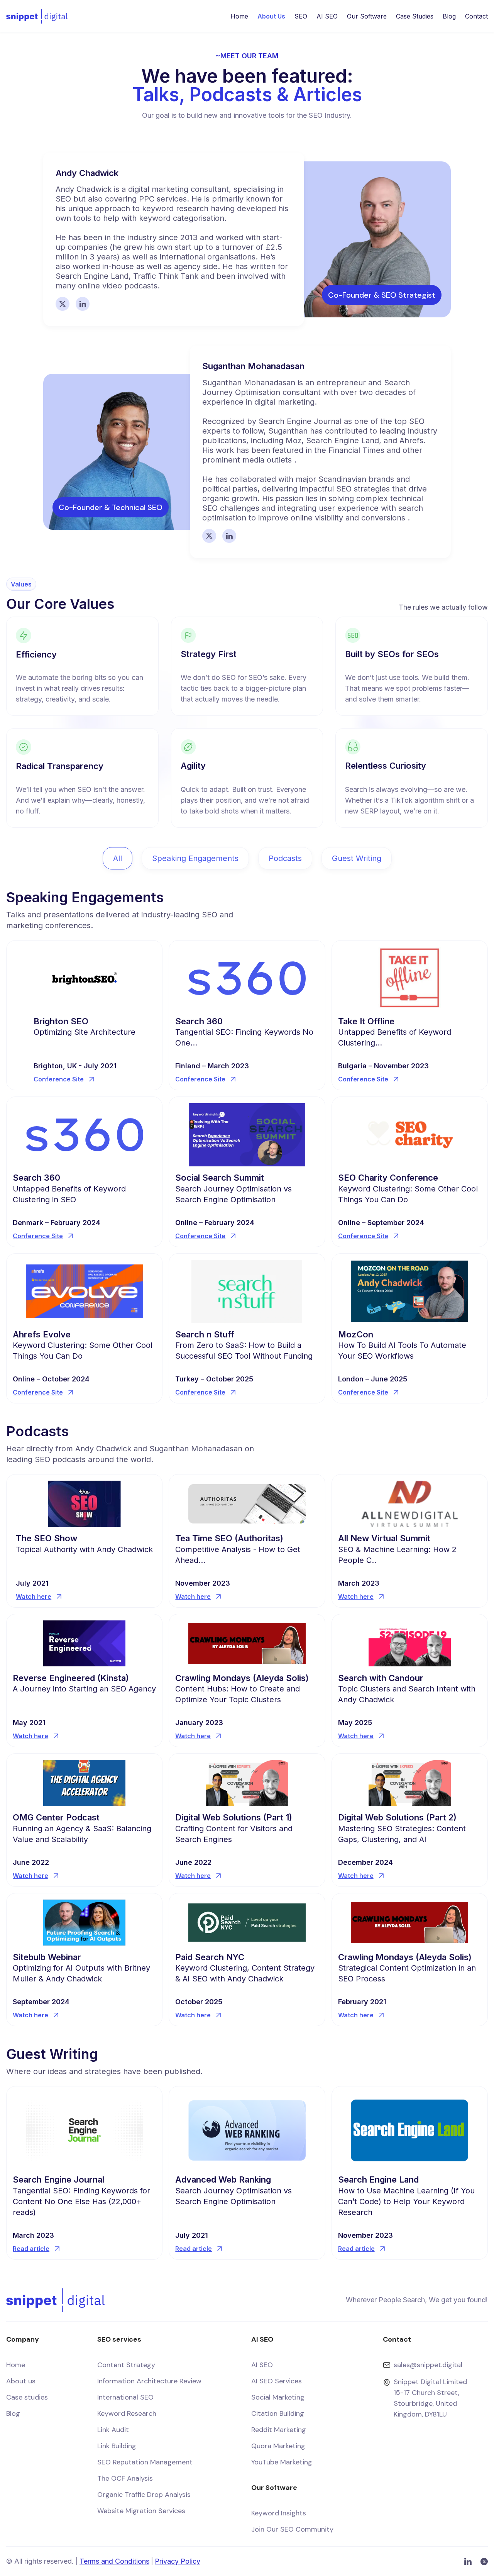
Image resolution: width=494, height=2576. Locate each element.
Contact (476, 16)
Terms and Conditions (114, 2561)
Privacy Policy (178, 2561)
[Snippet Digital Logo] (37, 16)
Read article (31, 2249)
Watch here (34, 1596)
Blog (449, 16)
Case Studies (415, 16)
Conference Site (59, 1079)
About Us (271, 16)
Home (239, 16)
